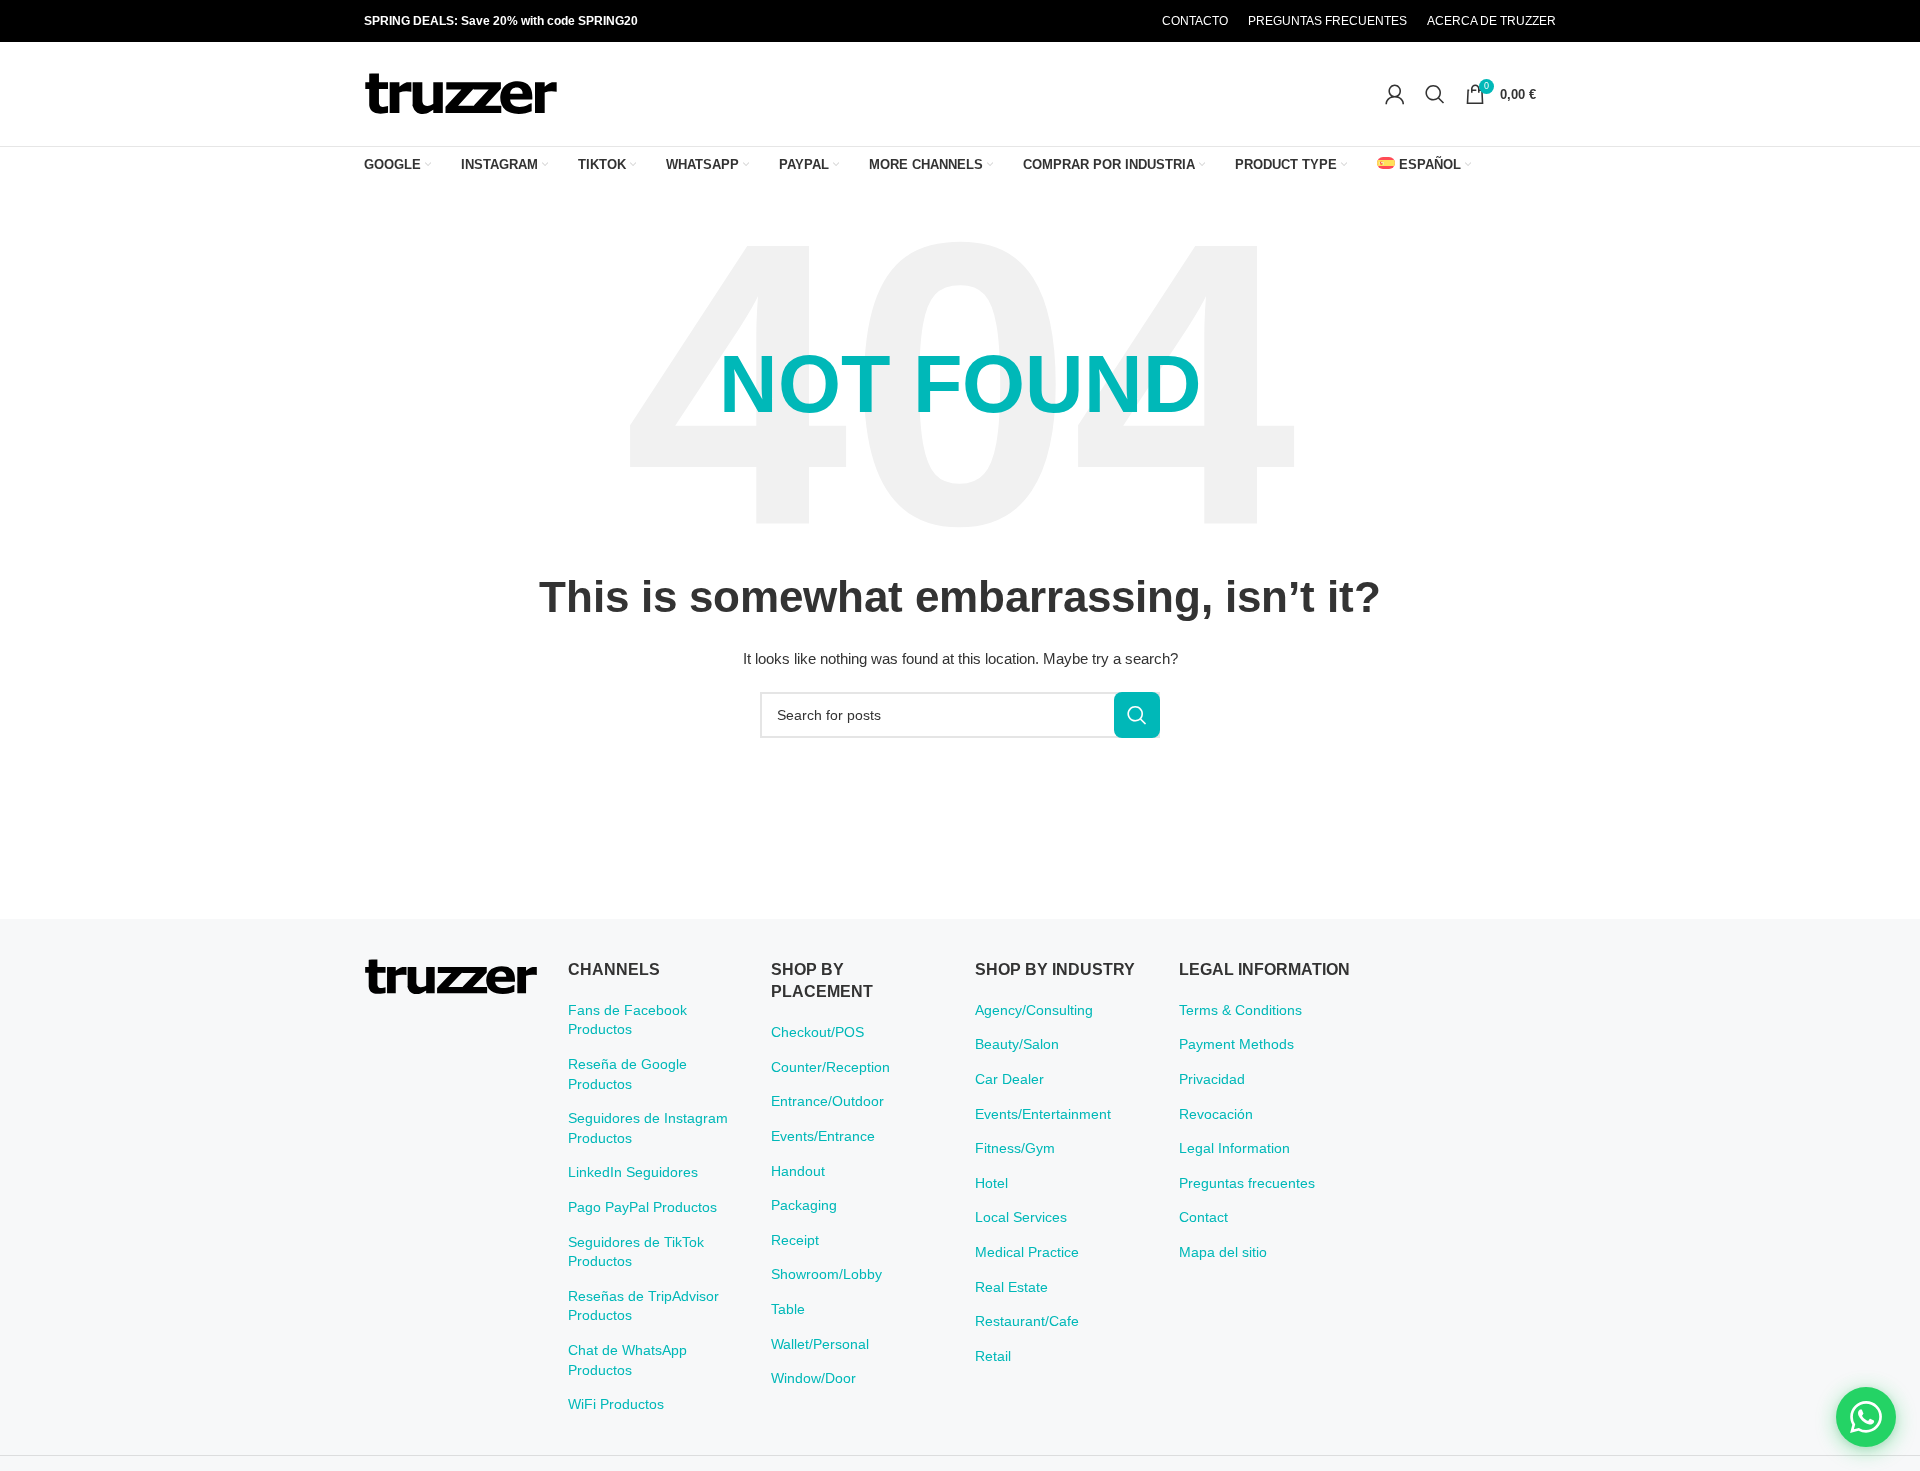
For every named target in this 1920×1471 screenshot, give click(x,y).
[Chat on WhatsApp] (1866, 1417)
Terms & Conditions (1240, 1010)
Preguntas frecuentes (1247, 1183)
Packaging (804, 1205)
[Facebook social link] (1028, 21)
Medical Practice (1027, 1252)
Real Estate (1011, 1287)
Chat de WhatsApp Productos (627, 1360)
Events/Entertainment (1043, 1114)
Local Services (1021, 1217)
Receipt (795, 1240)
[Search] (1435, 94)
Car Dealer (1009, 1079)
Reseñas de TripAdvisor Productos (643, 1306)
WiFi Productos (616, 1404)
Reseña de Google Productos (627, 1074)
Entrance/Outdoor (827, 1101)
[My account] (1395, 94)
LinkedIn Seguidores (633, 1172)
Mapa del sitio (1223, 1252)
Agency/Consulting (1034, 1010)
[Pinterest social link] (1079, 21)
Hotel (991, 1183)
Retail (993, 1356)
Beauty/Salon (1017, 1044)
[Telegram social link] (1129, 21)
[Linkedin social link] (1104, 21)
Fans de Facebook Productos (627, 1020)
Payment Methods (1236, 1044)
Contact (1203, 1217)
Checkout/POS (817, 1032)
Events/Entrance (823, 1136)
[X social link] (1053, 21)
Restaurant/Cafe (1027, 1321)
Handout (798, 1171)
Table (788, 1309)
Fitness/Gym (1015, 1148)
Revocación (1216, 1114)
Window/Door (813, 1378)
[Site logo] (461, 93)
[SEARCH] (1137, 715)
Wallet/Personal (820, 1344)
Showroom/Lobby (826, 1274)
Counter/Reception (830, 1067)
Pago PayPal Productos (642, 1207)
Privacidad (1212, 1079)
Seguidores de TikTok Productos (636, 1252)
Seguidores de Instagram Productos (648, 1128)
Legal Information (1234, 1148)
